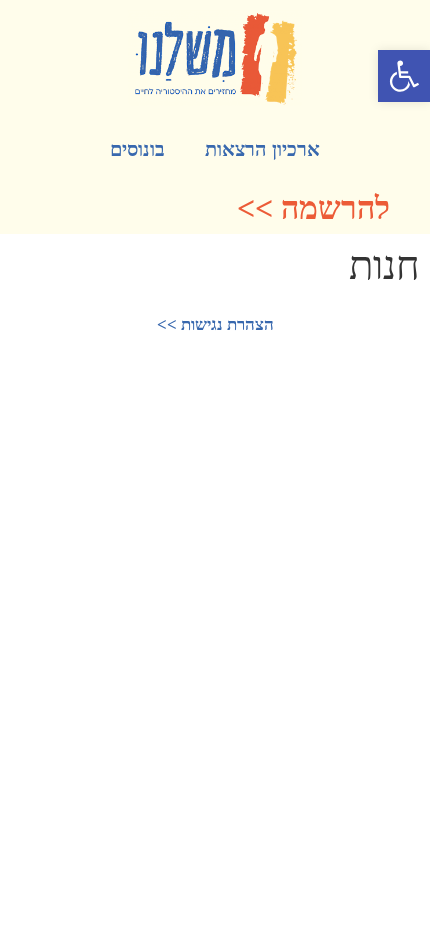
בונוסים (137, 149)
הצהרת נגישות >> (215, 324)
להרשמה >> (313, 208)
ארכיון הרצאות (262, 149)
